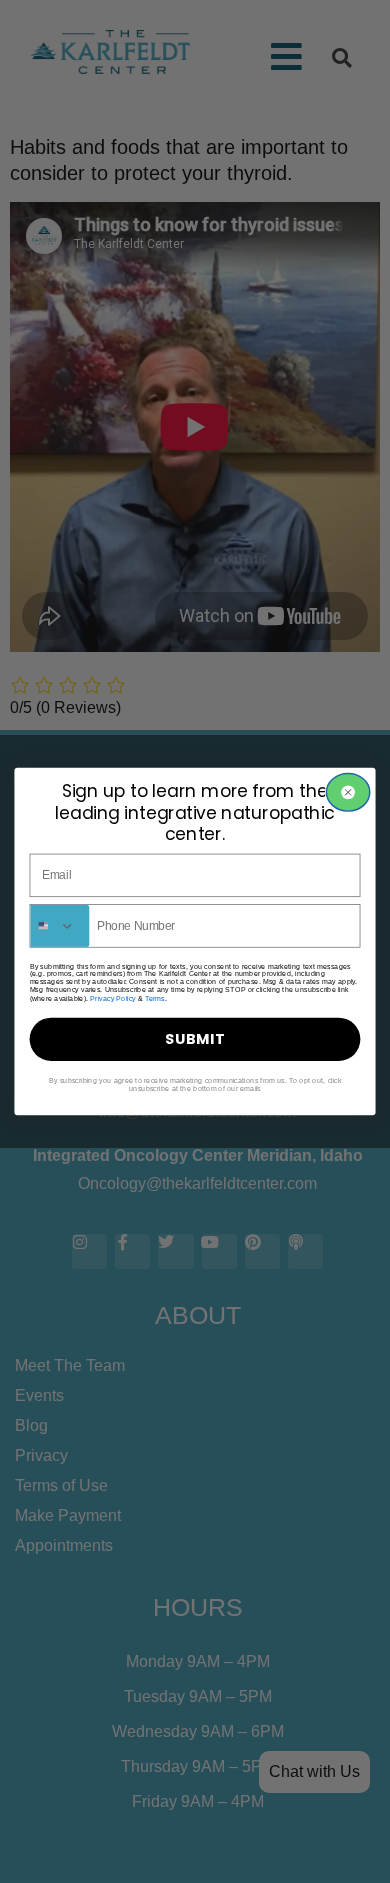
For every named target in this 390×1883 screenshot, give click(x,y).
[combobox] (59, 926)
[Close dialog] (347, 793)
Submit (195, 1039)
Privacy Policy (112, 999)
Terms (154, 999)
